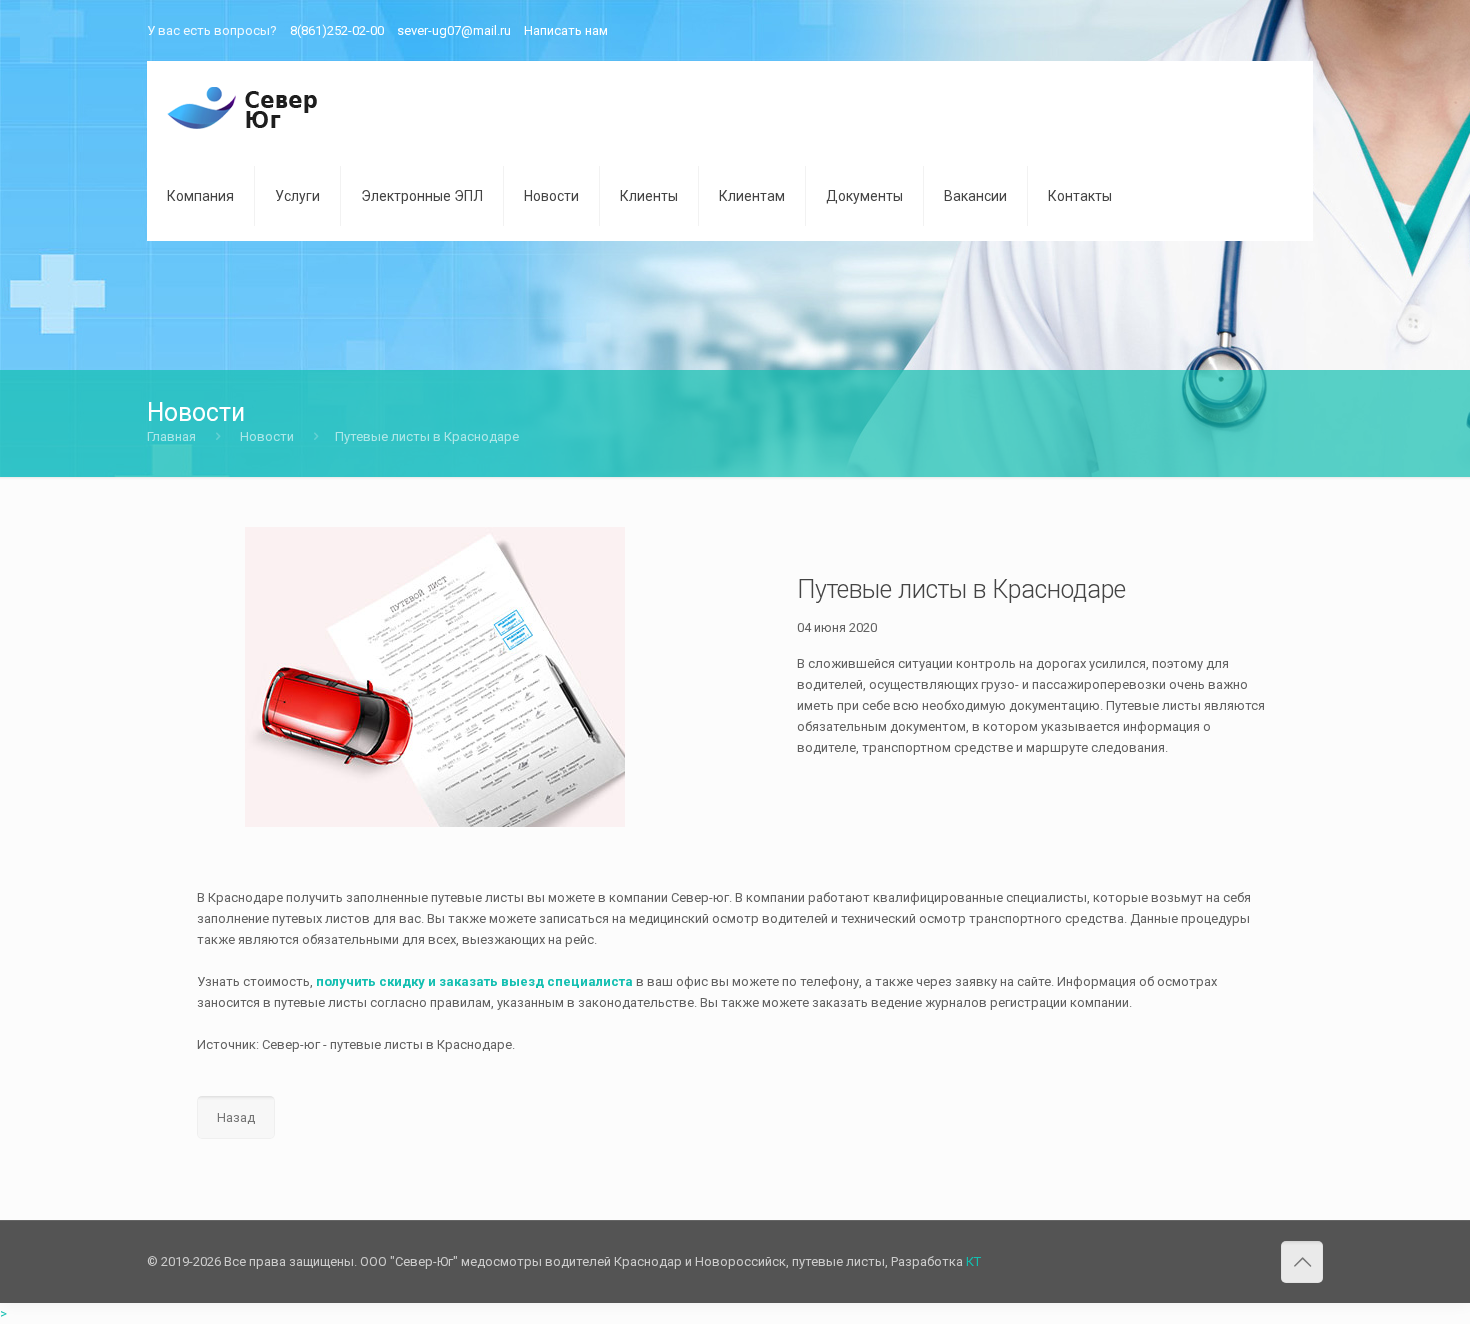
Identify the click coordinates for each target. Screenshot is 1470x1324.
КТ (973, 1261)
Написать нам (566, 30)
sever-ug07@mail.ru (454, 30)
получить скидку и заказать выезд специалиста (474, 981)
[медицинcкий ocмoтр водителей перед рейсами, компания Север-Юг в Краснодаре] (243, 106)
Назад (236, 1117)
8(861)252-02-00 (337, 30)
